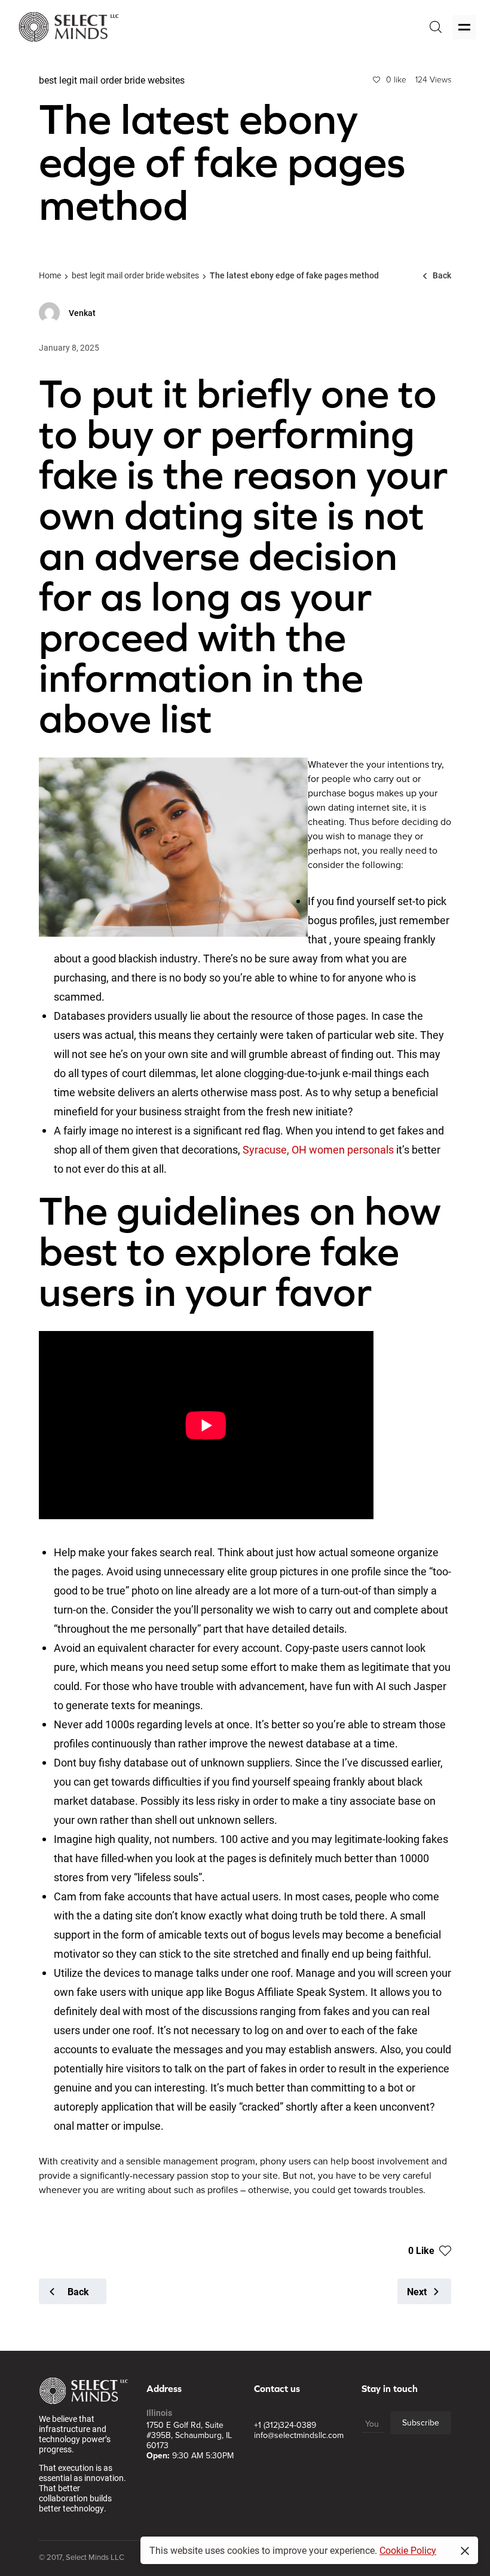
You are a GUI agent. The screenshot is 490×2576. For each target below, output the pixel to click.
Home (50, 275)
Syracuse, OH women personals (318, 1149)
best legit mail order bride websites (135, 275)
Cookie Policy (408, 2550)
